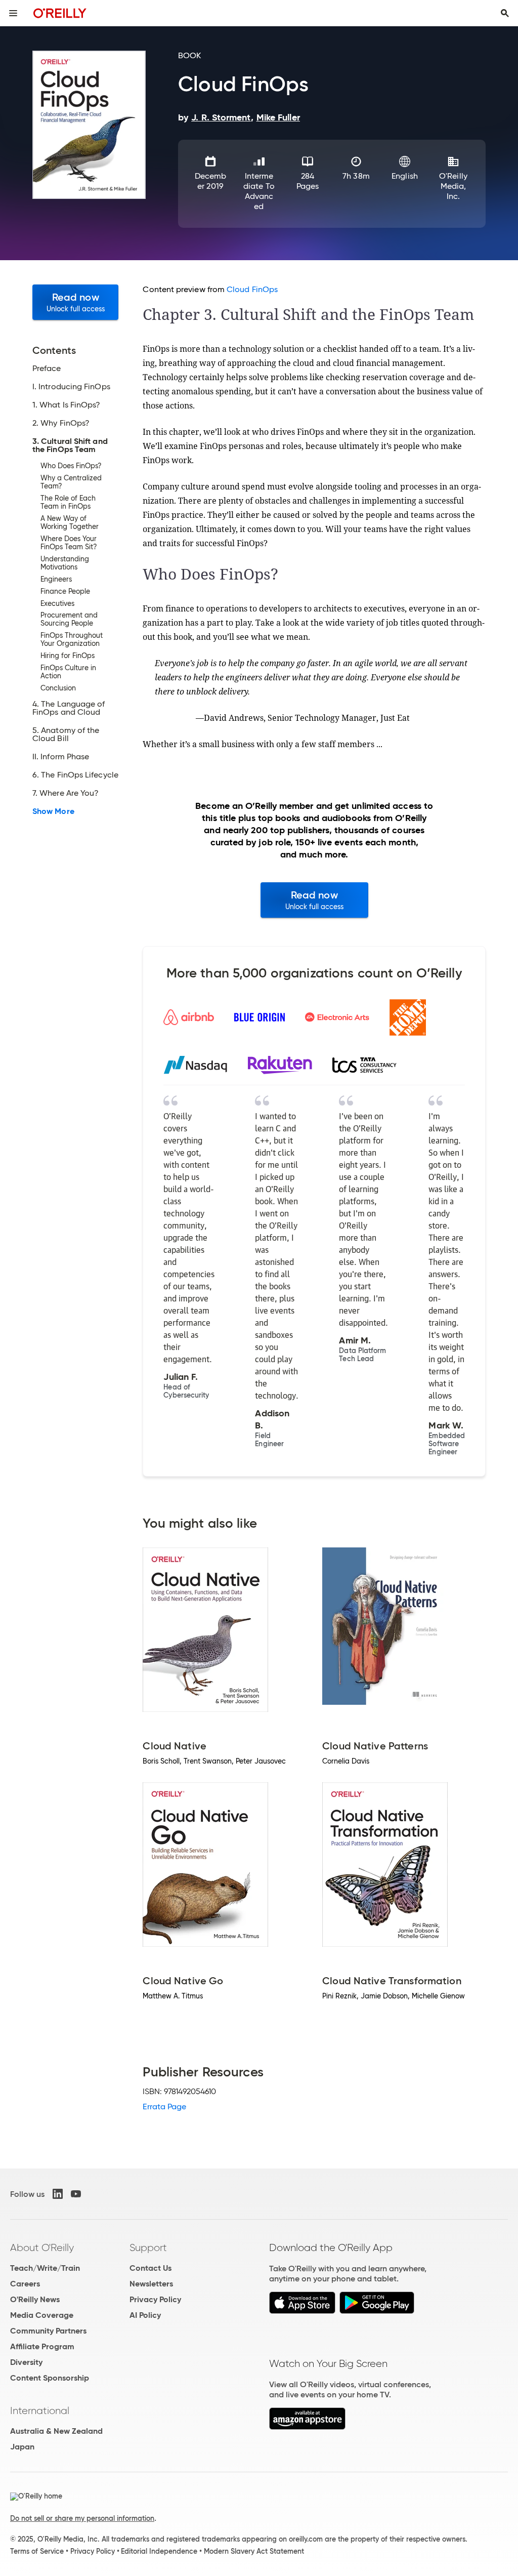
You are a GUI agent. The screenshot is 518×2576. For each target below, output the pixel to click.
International (40, 2410)
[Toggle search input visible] (505, 13)
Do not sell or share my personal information (82, 2518)
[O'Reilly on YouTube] (76, 2194)
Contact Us (150, 2268)
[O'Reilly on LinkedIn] (58, 2194)
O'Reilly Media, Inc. (453, 186)
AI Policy (145, 2315)
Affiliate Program (42, 2346)
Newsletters (151, 2284)
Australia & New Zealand (56, 2431)
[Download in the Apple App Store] (302, 2311)
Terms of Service (37, 2551)
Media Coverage (42, 2315)
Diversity (26, 2362)
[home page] (60, 13)
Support (148, 2247)
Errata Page (164, 2107)
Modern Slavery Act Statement (254, 2551)
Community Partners (48, 2331)
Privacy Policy (155, 2299)
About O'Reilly (42, 2247)
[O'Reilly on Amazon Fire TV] (307, 2427)
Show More (53, 811)
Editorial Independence (159, 2551)
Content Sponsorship (50, 2378)
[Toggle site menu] (13, 13)
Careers (25, 2284)
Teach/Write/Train (45, 2268)
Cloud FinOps (252, 289)
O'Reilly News (35, 2299)
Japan (22, 2447)
